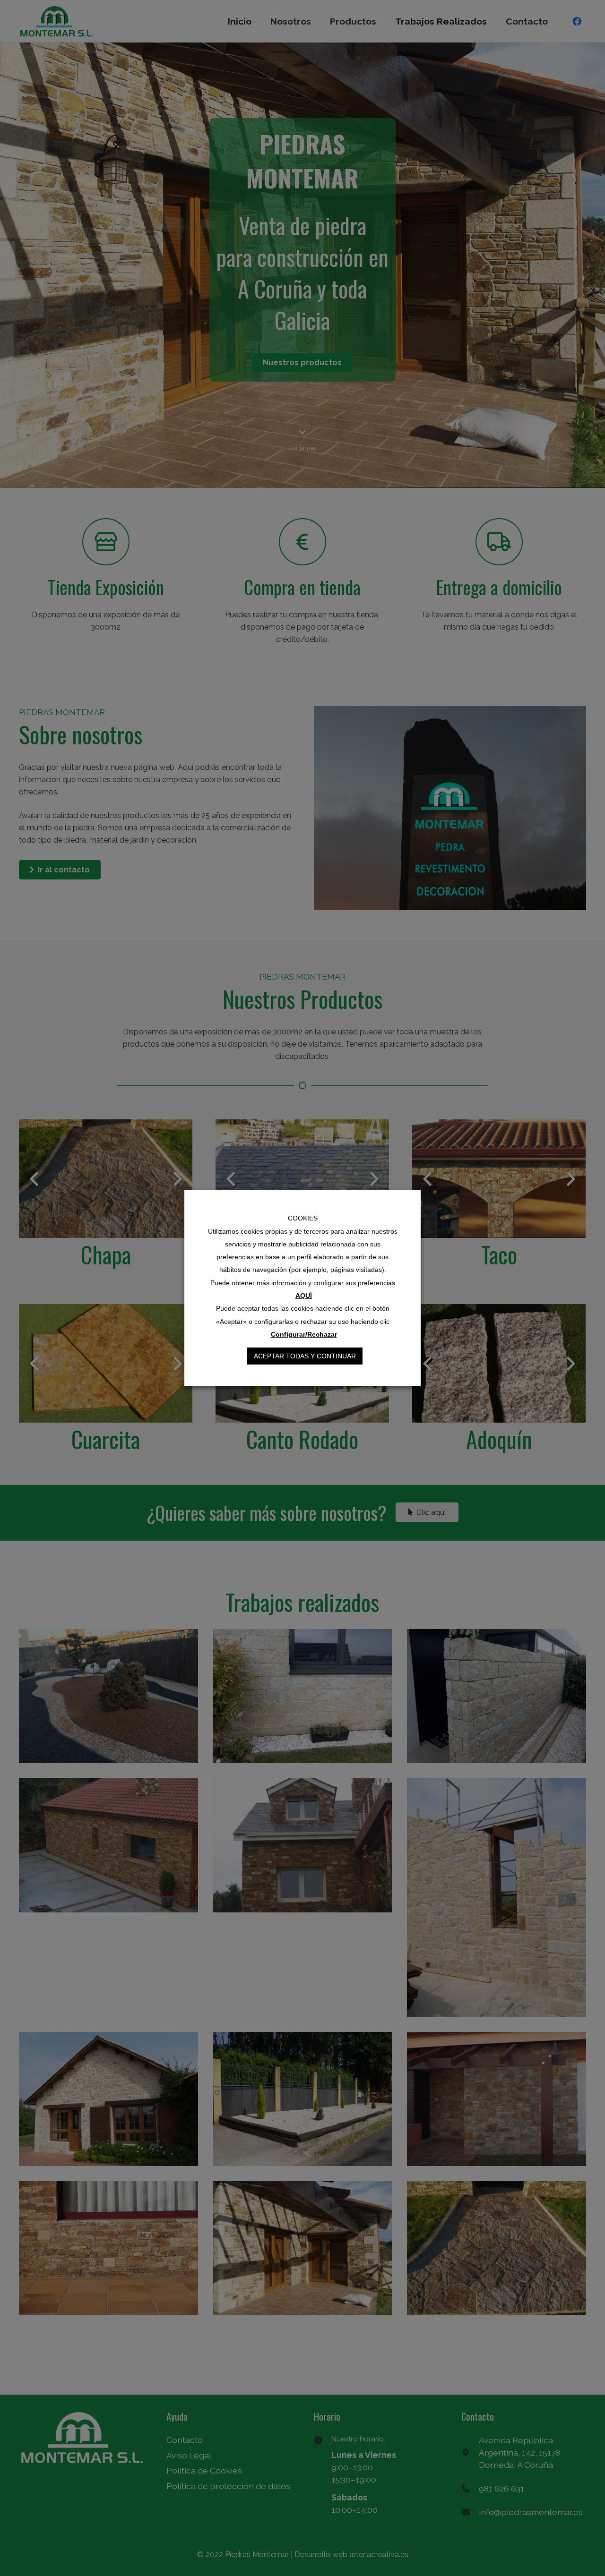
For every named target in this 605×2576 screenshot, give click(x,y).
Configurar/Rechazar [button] (304, 1334)
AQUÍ (304, 1296)
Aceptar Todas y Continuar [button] (305, 1356)
